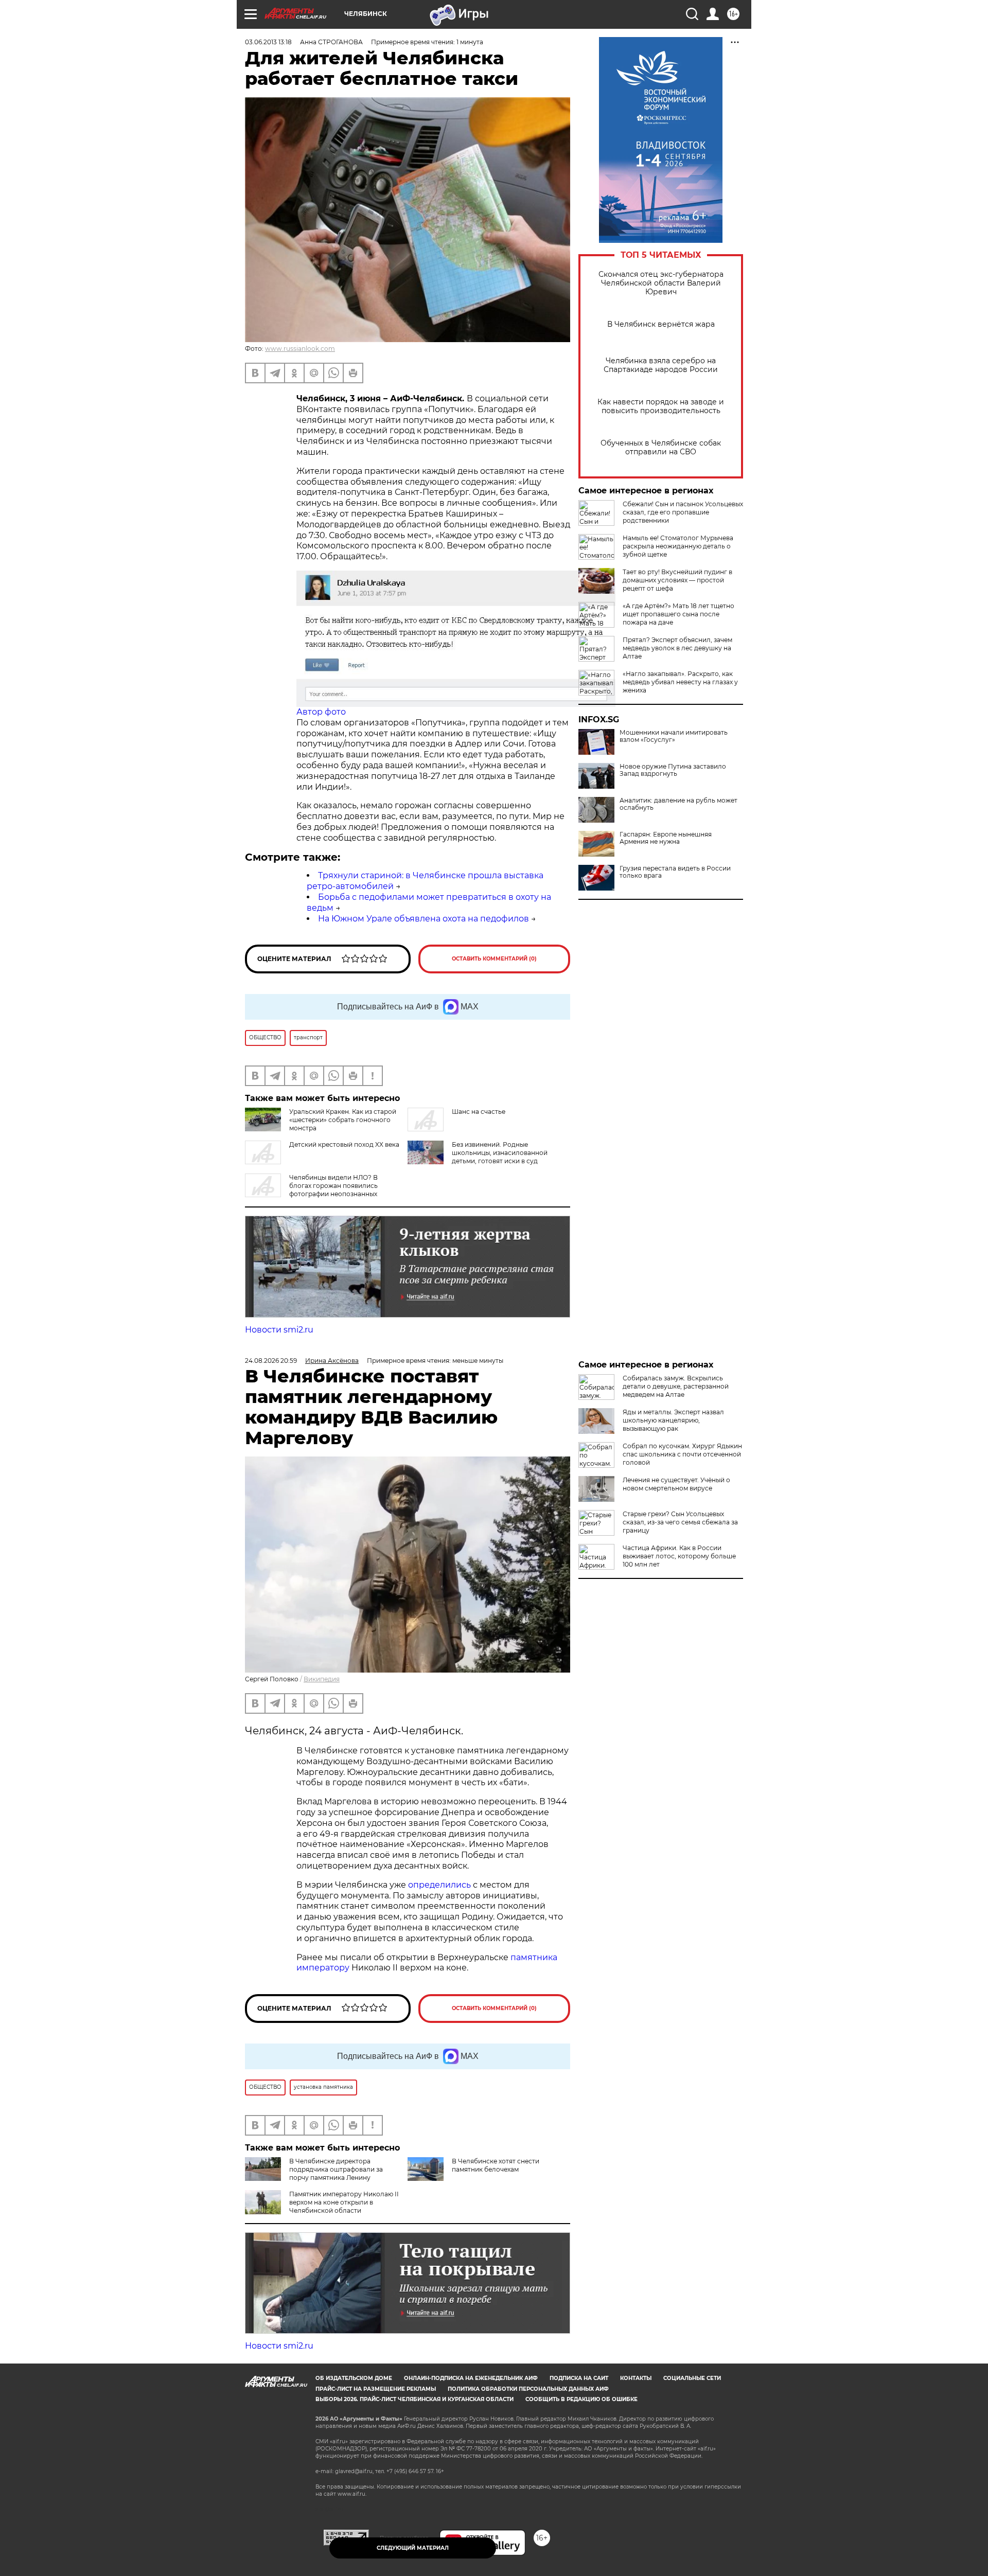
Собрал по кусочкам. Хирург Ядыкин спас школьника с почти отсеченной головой (682, 1454)
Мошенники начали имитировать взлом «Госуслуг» (674, 736)
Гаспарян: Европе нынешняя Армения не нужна (666, 838)
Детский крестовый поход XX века (344, 1144)
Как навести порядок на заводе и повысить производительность (661, 406)
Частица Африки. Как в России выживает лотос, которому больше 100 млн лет (679, 1556)
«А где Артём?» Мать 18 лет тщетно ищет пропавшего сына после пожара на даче (678, 614)
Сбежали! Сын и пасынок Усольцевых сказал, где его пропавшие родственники (683, 512)
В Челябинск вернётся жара (661, 324)
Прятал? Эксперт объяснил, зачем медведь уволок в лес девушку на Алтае (677, 648)
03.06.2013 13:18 (268, 42)
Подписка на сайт (579, 2378)
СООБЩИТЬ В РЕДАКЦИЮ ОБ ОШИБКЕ (581, 2399)
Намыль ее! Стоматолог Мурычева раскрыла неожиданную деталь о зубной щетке (678, 546)
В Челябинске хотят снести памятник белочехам (496, 2165)
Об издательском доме (354, 2378)
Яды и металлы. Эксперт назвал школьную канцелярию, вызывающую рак (673, 1420)
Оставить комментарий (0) (494, 959)
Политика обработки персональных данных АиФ (528, 2389)
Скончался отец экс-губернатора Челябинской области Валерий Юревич (661, 283)
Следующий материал (413, 2548)
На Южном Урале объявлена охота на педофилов (424, 919)
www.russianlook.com (300, 349)
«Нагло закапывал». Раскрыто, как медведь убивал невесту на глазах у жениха (680, 682)
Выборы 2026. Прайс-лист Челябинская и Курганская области (414, 2399)
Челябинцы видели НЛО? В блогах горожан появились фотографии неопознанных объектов (311, 1190)
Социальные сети (692, 2378)
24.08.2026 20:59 (271, 1361)
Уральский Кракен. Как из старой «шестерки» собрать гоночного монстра (343, 1120)
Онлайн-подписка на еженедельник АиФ (471, 2378)
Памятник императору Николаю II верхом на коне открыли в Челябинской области (344, 2202)
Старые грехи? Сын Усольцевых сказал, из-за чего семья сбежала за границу (680, 1522)
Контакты (636, 2378)
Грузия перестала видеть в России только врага (675, 872)
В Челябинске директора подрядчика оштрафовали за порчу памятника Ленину (336, 2169)
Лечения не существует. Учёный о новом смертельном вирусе (676, 1484)
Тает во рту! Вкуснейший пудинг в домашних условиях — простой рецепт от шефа (677, 580)
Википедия (322, 1679)
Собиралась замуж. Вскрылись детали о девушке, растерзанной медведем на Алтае (676, 1386)
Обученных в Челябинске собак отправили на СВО (661, 448)
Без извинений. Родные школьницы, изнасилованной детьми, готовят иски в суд (500, 1153)
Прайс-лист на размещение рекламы (376, 2389)
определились (440, 1885)
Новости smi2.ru (279, 1330)
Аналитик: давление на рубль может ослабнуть (678, 804)
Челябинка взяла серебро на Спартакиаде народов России (661, 365)
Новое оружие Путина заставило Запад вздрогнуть (673, 770)
